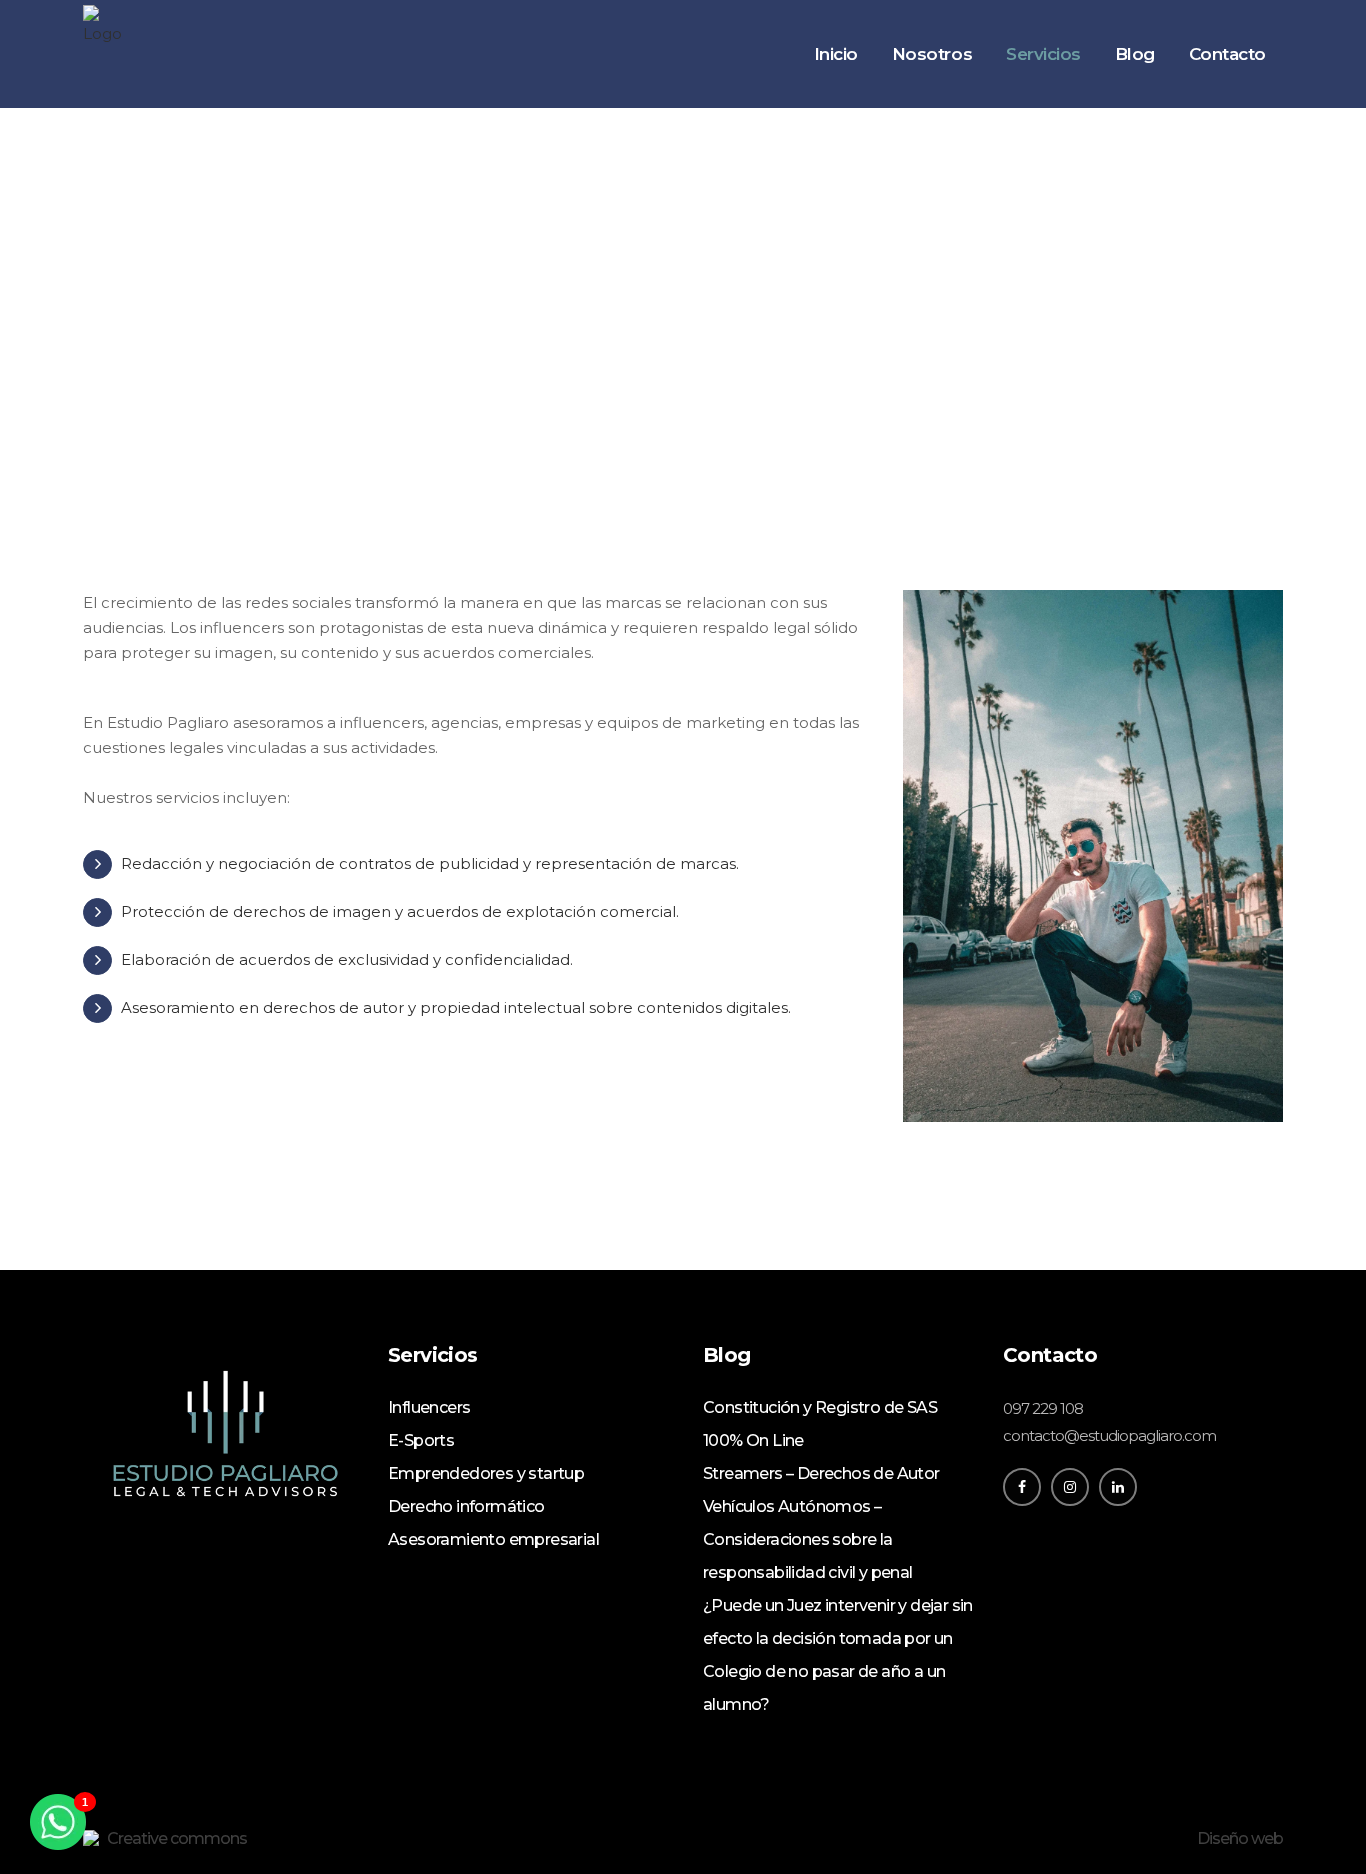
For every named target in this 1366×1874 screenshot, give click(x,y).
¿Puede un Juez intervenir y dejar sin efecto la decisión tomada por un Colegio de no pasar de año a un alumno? (838, 1655)
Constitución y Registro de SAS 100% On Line (820, 1424)
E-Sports (421, 1440)
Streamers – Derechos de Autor (821, 1473)
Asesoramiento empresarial (493, 1539)
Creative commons (177, 1838)
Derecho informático (466, 1506)
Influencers (429, 1407)
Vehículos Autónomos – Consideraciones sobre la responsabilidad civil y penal (808, 1539)
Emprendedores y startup (486, 1473)
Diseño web (1240, 1838)
